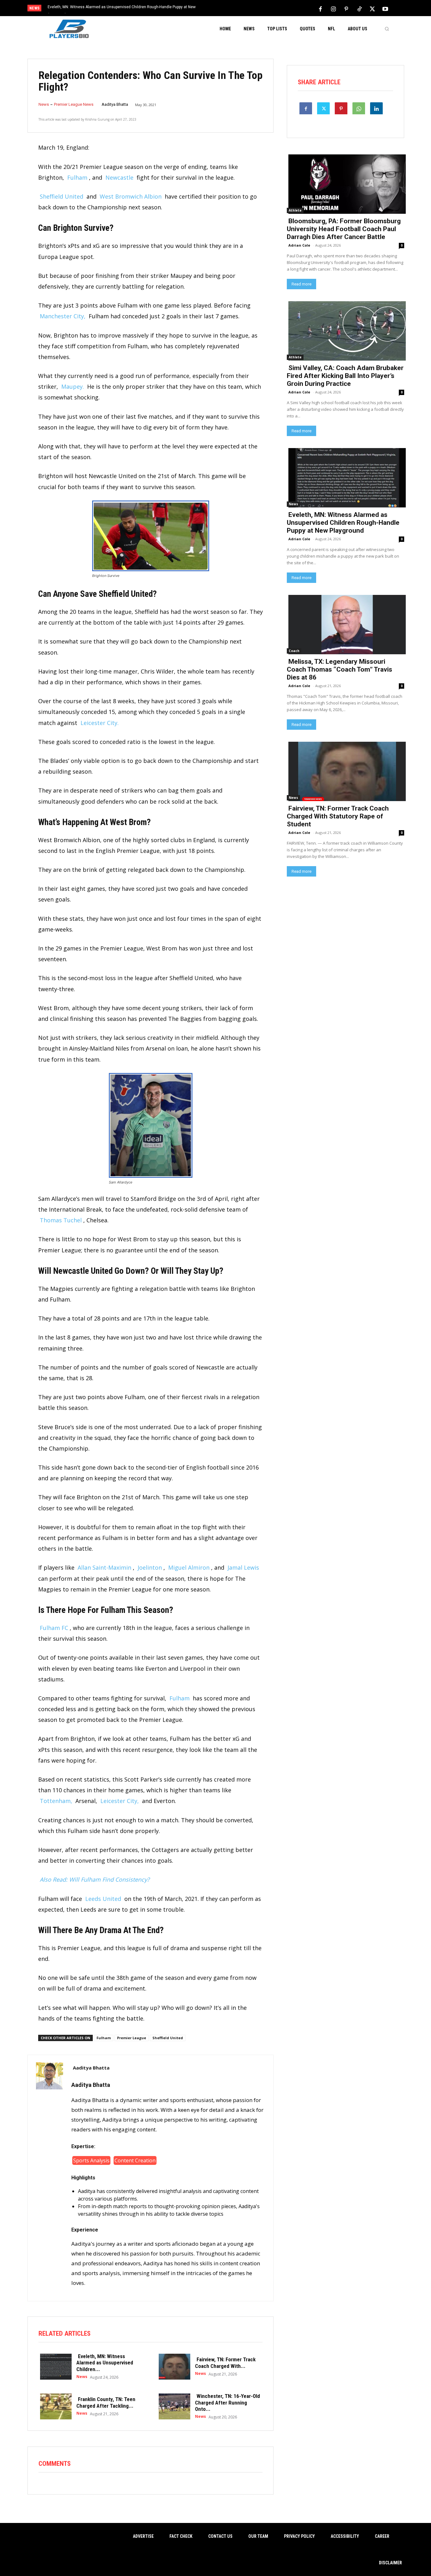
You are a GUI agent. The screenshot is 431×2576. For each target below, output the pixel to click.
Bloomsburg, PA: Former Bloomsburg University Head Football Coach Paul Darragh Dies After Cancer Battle (344, 229)
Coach (294, 651)
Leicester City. (100, 723)
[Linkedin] (376, 108)
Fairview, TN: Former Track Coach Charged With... (225, 2363)
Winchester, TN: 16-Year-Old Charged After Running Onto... (227, 2402)
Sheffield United (62, 196)
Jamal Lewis (243, 1567)
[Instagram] (334, 9)
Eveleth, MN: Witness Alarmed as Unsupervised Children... (105, 2363)
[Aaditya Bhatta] (50, 2178)
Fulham (77, 177)
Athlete (295, 210)
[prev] (226, 9)
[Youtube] (385, 9)
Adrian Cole (299, 245)
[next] (236, 9)
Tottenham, (56, 1801)
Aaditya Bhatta (115, 104)
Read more (301, 284)
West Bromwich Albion (131, 196)
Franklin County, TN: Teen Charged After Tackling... (106, 2402)
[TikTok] (359, 9)
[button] (387, 29)
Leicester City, (120, 1801)
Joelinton (150, 1567)
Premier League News (74, 104)
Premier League (132, 2038)
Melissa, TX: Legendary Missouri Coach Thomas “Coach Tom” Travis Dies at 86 (117, 7)
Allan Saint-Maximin (104, 1567)
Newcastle (119, 177)
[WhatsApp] (359, 108)
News (44, 104)
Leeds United (103, 1899)
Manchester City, (63, 316)
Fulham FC (54, 1628)
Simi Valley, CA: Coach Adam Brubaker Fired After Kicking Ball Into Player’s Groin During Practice (345, 376)
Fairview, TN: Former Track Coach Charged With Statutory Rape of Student (338, 816)
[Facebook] (321, 9)
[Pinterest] (346, 9)
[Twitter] (372, 9)
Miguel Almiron (189, 1567)
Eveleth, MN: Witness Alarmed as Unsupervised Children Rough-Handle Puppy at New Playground (343, 523)
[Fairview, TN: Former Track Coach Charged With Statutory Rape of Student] (173, 2366)
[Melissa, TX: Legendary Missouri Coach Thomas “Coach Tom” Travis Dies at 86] (345, 624)
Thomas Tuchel (61, 1220)
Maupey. (73, 386)
